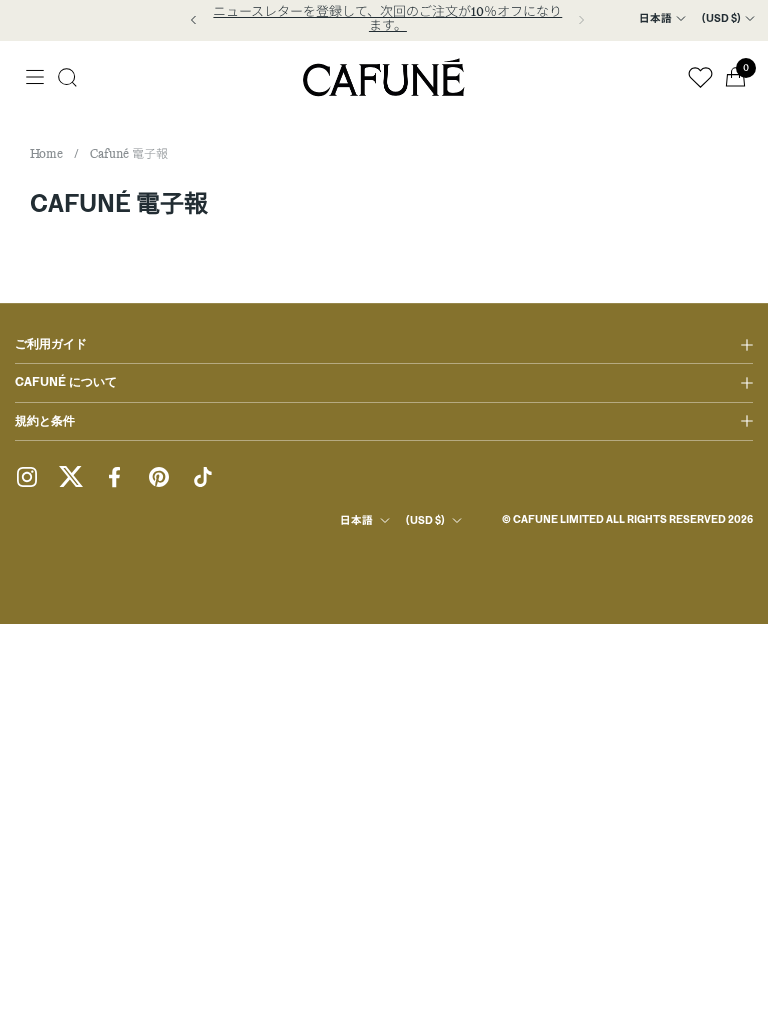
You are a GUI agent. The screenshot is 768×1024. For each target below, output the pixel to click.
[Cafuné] (384, 77)
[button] (67, 77)
